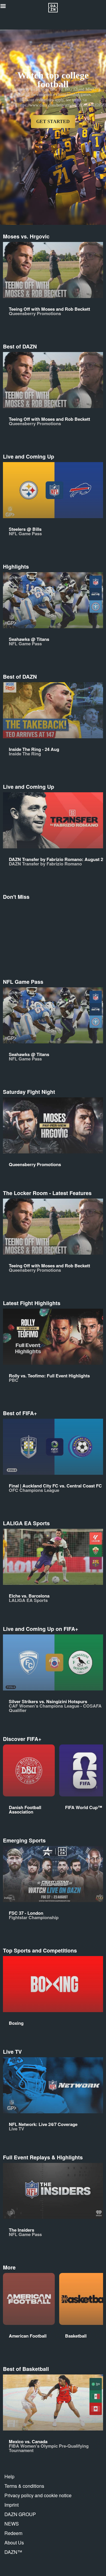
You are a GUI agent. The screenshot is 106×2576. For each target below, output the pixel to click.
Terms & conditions (24, 2486)
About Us (14, 2543)
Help (9, 2476)
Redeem (13, 2533)
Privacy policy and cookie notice (38, 2495)
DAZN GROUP (20, 2514)
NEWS (12, 2524)
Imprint (11, 2505)
